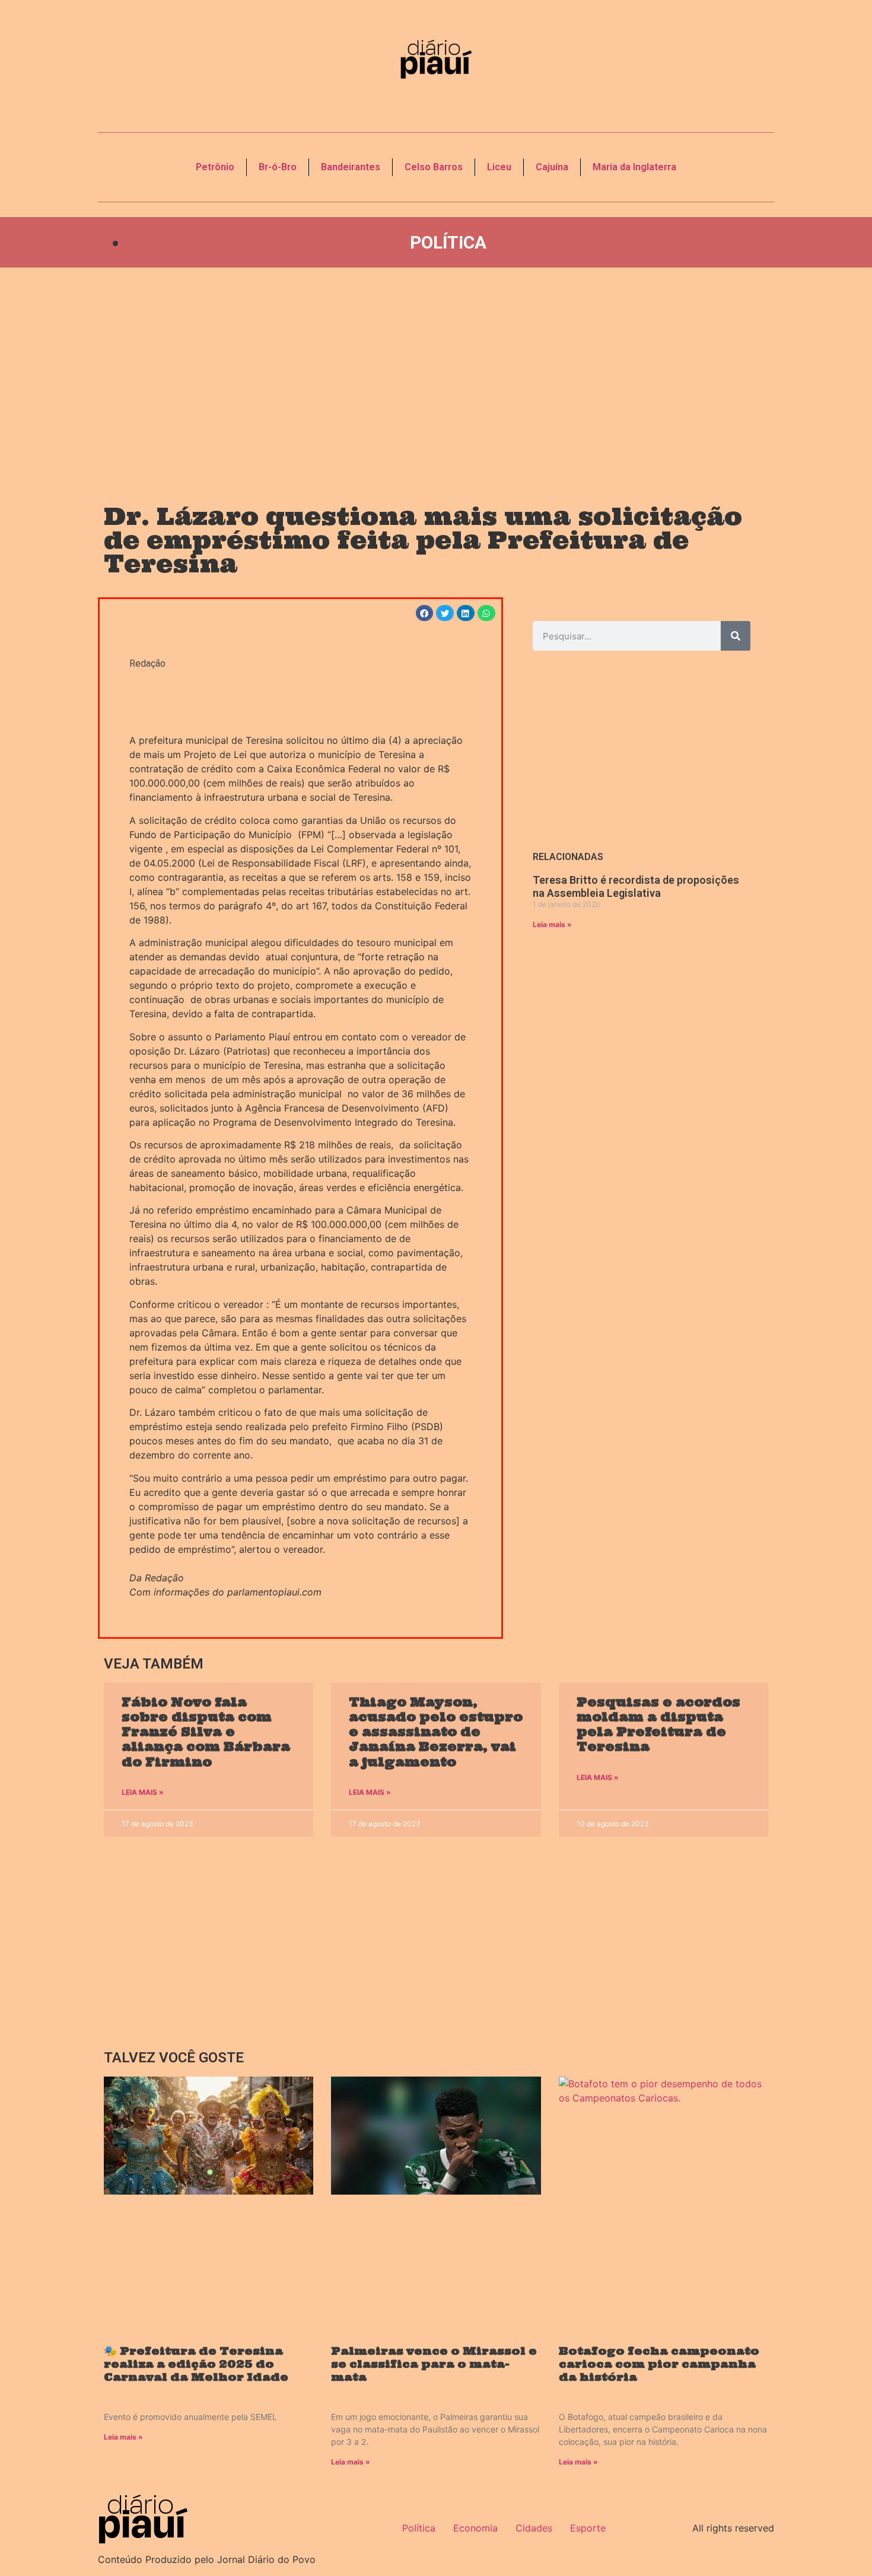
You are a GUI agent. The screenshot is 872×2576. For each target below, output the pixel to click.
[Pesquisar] (736, 636)
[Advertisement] (436, 374)
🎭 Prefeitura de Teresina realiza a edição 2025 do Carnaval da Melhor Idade (196, 2364)
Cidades (534, 2528)
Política (448, 242)
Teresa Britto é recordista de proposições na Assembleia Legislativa (636, 886)
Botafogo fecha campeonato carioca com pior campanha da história (659, 2364)
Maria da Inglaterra (634, 167)
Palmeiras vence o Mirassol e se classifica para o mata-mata (434, 2364)
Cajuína (552, 167)
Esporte (588, 2528)
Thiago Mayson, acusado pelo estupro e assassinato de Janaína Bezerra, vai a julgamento (436, 1732)
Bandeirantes (351, 167)
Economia (475, 2528)
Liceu (499, 167)
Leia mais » (552, 924)
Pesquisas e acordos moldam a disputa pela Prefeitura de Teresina (658, 1725)
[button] (425, 613)
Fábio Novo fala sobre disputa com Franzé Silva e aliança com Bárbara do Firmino (206, 1732)
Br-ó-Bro (278, 167)
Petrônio (215, 167)
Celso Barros (434, 167)
